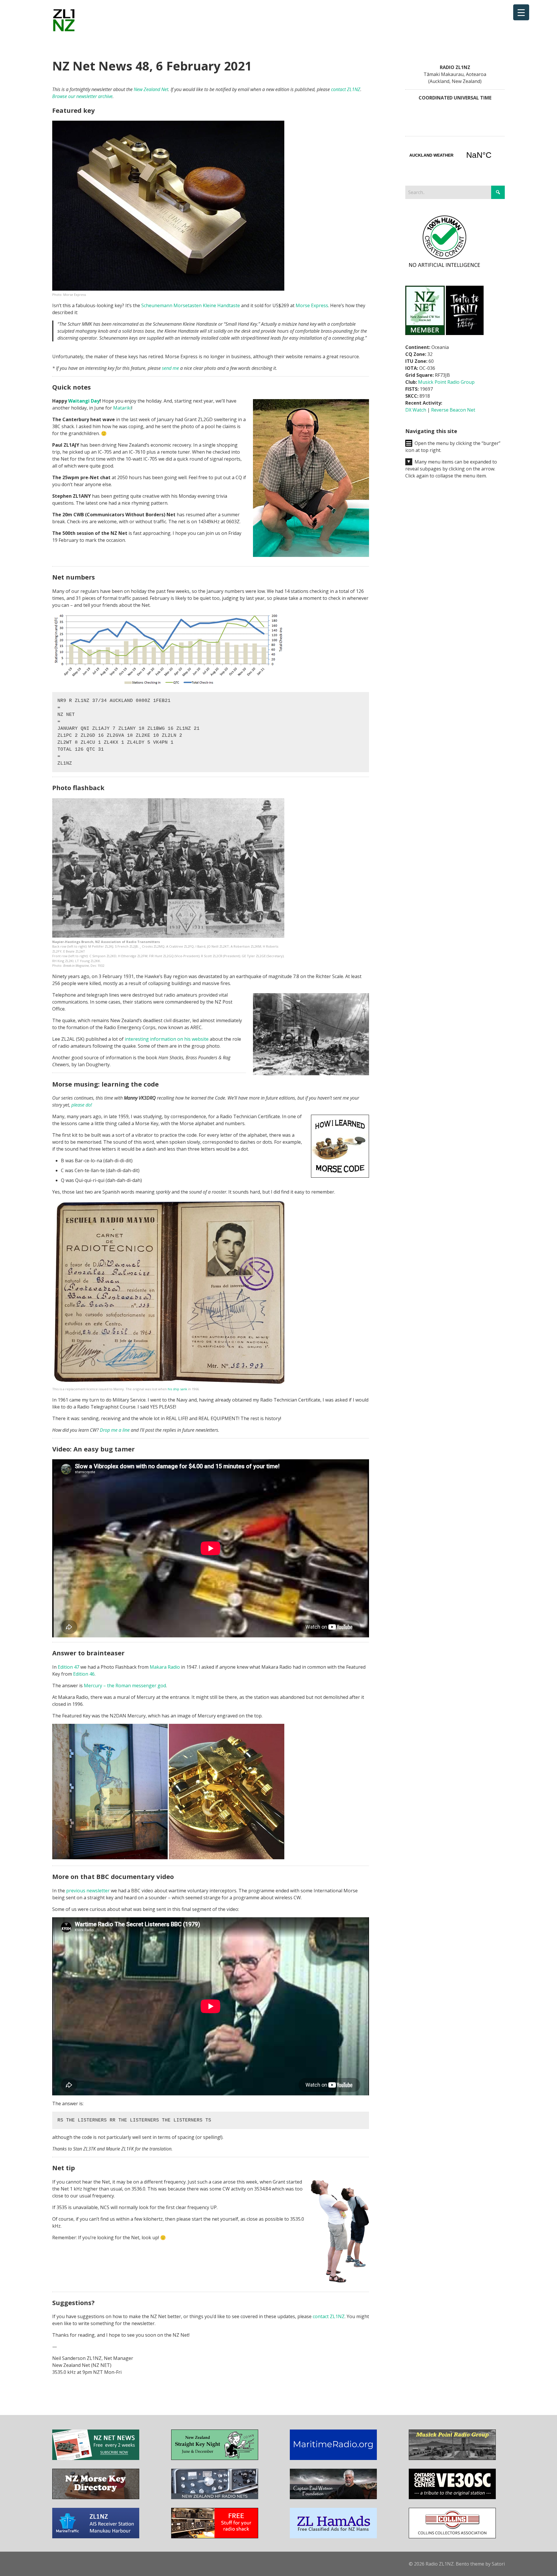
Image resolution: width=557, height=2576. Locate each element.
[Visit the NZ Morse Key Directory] (96, 2497)
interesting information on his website (167, 1039)
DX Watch (416, 410)
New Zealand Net (151, 89)
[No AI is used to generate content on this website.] (444, 268)
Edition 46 (84, 1674)
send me (170, 368)
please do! (82, 1105)
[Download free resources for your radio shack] (215, 2537)
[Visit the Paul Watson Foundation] (333, 2497)
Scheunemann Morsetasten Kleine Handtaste (191, 305)
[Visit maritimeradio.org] (333, 2458)
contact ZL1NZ (346, 89)
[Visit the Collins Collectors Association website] (452, 2537)
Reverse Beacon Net (453, 410)
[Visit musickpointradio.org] (452, 2458)
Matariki (122, 408)
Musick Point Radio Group (446, 382)
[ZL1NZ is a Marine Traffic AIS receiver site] (96, 2537)
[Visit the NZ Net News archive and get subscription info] (96, 2458)
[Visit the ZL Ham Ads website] (333, 2537)
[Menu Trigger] (521, 12)
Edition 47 (68, 1667)
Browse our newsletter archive (82, 96)
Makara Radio (165, 1667)
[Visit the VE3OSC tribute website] (452, 2497)
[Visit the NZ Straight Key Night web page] (215, 2458)
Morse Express (312, 305)
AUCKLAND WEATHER (455, 155)
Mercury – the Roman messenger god (125, 1686)
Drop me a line (115, 1430)
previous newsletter (88, 1891)
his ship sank (177, 1389)
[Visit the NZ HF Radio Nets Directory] (215, 2497)
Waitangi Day (84, 401)
